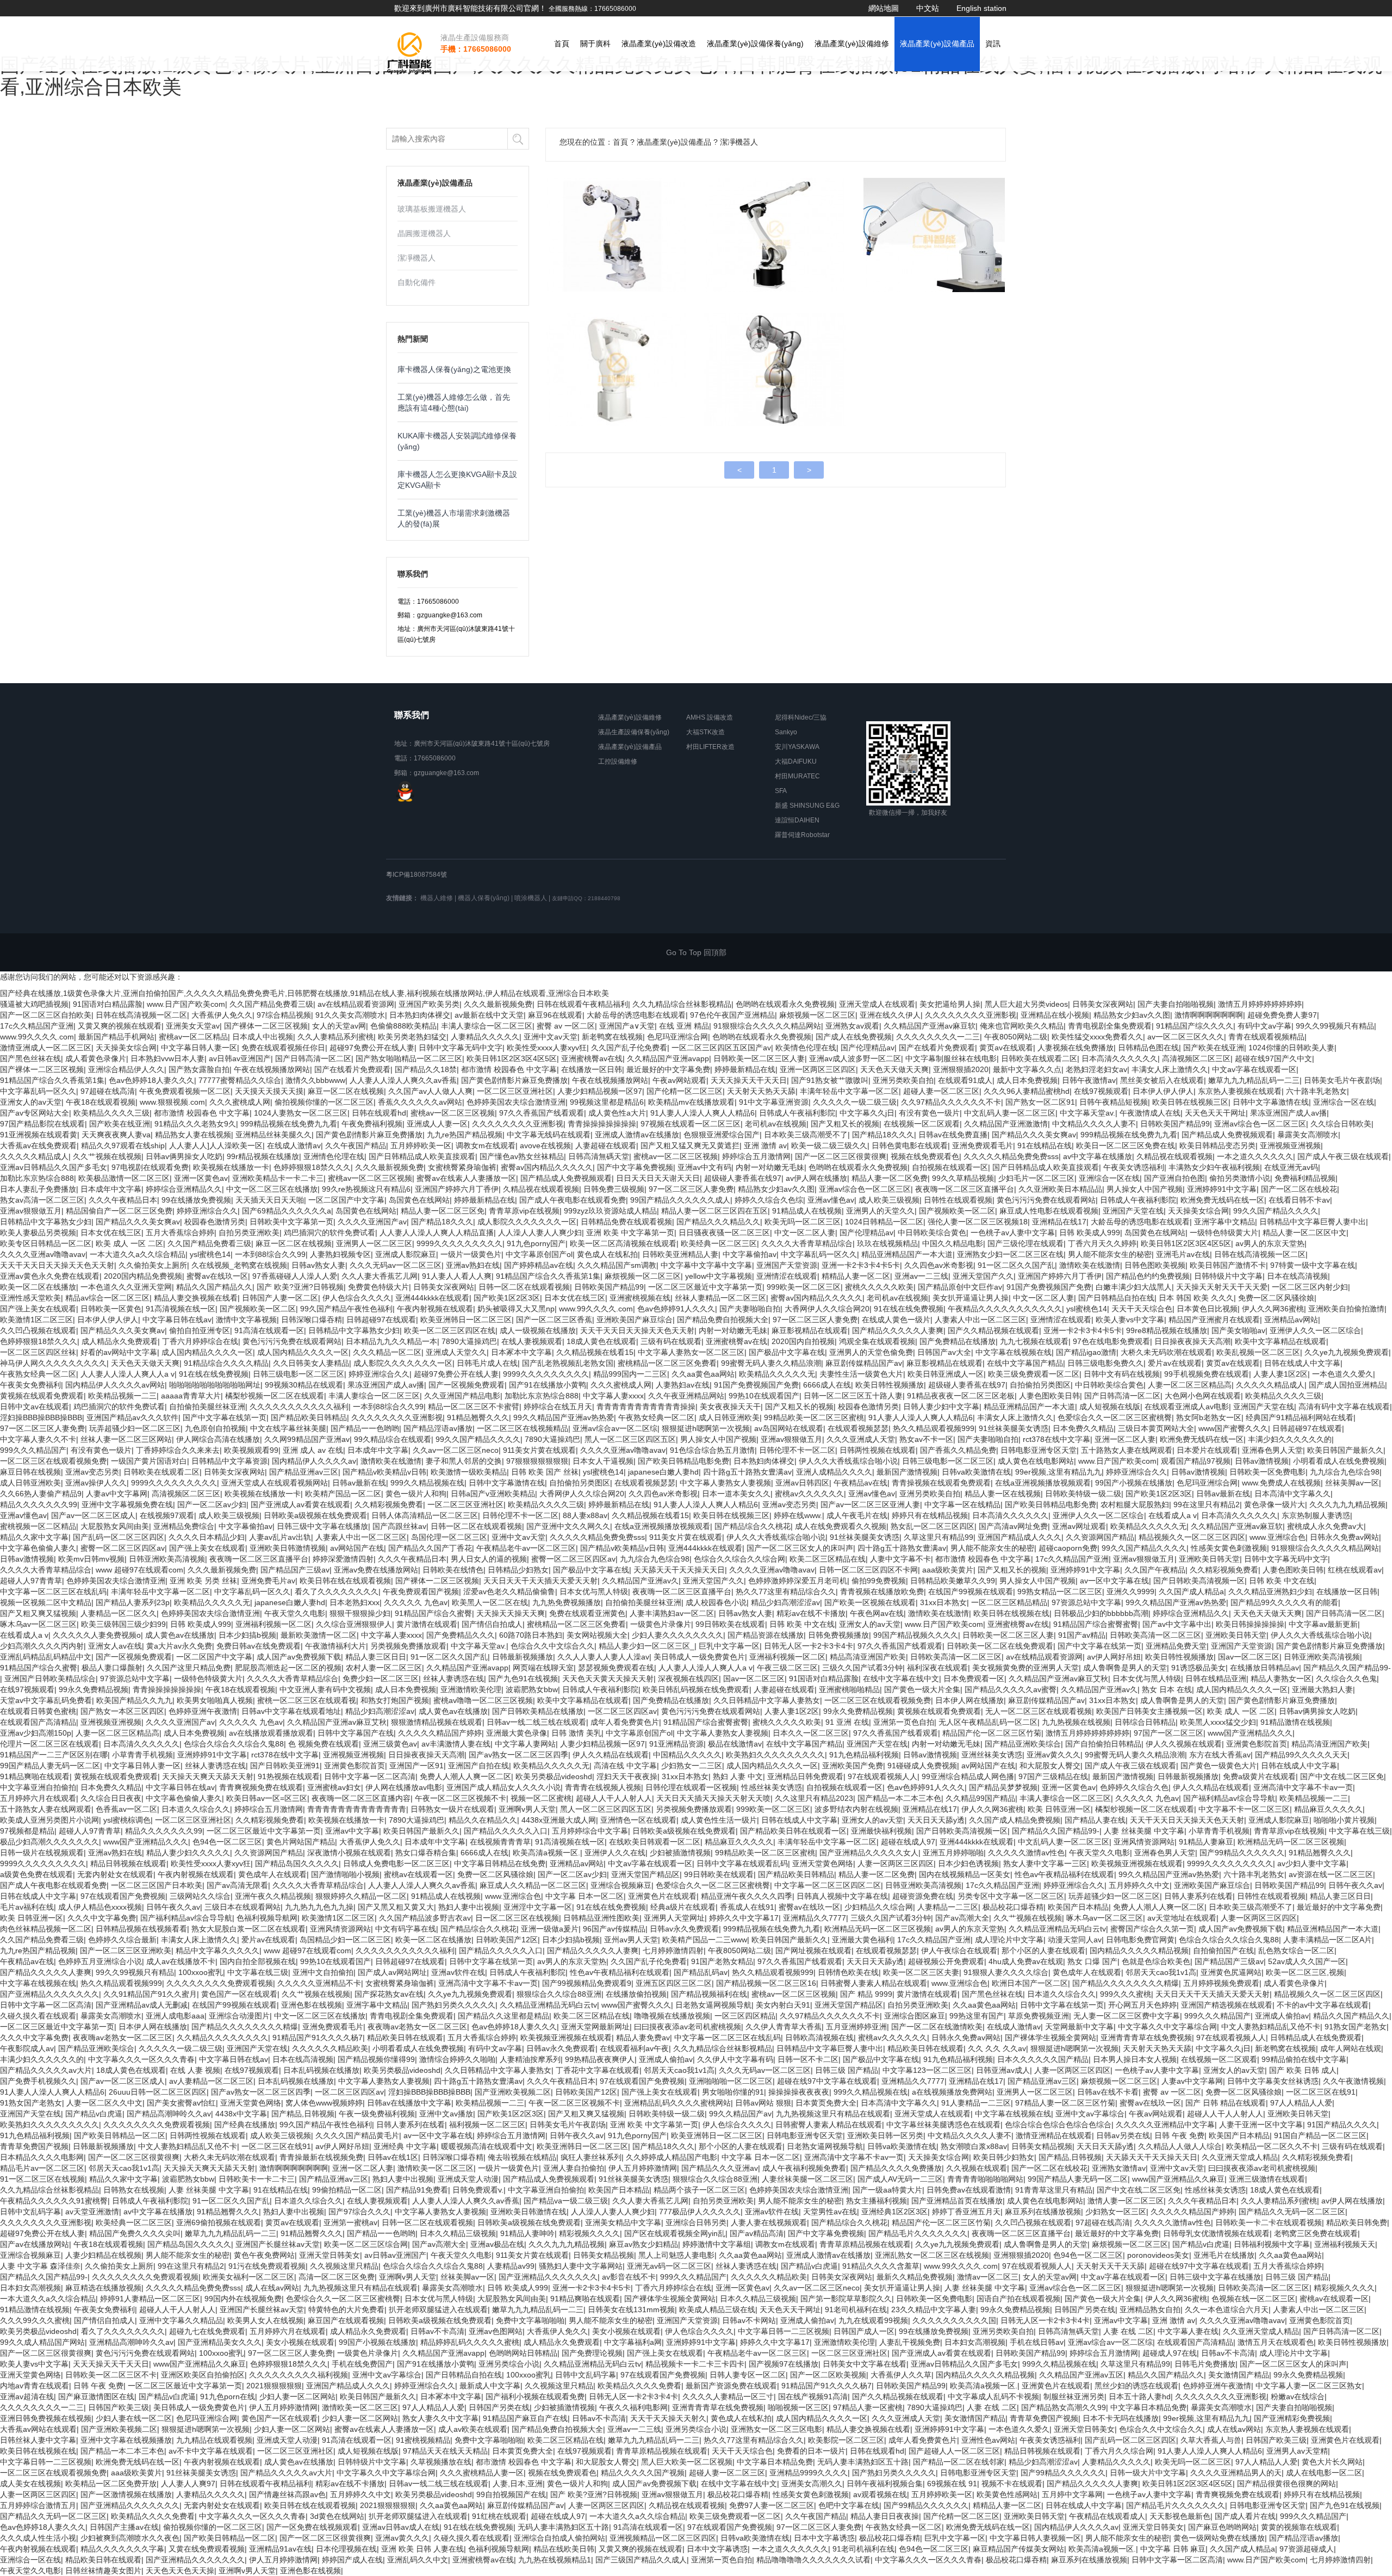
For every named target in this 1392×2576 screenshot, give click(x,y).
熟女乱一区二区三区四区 (933, 1526)
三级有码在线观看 (671, 1341)
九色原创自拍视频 (215, 1428)
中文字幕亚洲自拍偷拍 (38, 1787)
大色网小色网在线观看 (1203, 1396)
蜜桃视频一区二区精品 (38, 1526)
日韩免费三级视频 (614, 1189)
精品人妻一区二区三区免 (443, 1211)
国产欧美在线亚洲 (1214, 1048)
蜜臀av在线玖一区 (217, 1276)
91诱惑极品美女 (1198, 1668)
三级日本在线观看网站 (243, 1907)
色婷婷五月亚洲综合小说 (100, 1961)
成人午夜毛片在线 (857, 1515)
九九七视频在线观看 (1034, 1341)
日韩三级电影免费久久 (1105, 1363)
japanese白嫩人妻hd (663, 1472)
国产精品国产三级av (295, 1570)
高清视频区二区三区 (1196, 1058)
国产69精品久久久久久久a (287, 1211)
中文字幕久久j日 (867, 1113)
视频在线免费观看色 (925, 1156)
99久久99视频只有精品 (1335, 1026)
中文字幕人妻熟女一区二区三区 (691, 1352)
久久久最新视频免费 (498, 1004)
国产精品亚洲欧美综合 (1023, 1744)
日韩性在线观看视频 (958, 1200)
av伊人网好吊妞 (1114, 1657)
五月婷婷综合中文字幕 (590, 1831)
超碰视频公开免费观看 (946, 1961)
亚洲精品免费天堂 (1176, 1646)
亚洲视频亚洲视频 (1290, 1145)
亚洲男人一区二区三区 (374, 1243)
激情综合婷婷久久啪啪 (457, 2059)
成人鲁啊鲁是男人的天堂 (1125, 1668)
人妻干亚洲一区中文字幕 (1261, 2125)
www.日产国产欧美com (186, 1004)
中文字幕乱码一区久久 (38, 1091)
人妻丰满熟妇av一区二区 (672, 1613)
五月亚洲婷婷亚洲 (856, 2027)
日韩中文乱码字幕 (30, 2212)
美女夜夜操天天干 (730, 1407)
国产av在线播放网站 (35, 2244)
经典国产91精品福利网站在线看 (1300, 1417)
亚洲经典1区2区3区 (894, 2212)
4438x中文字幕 (241, 2114)
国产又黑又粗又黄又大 (396, 1907)
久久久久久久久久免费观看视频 (220, 1983)
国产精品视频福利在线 (709, 1994)
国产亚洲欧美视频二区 (513, 2092)
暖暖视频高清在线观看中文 (487, 2146)
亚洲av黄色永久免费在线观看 (50, 1276)
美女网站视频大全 (597, 1635)
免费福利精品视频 (1305, 1178)
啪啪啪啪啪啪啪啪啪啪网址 (215, 1385)
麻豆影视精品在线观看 (810, 1330)
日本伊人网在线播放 (970, 1700)
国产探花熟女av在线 (389, 1994)
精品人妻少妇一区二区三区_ (647, 1646)
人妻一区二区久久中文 (104, 2103)
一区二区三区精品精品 (1009, 1602)
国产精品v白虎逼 (94, 2114)
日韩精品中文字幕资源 (229, 1461)
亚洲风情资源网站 (1144, 1842)
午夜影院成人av (27, 2048)
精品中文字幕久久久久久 (217, 1950)
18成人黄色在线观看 (601, 1341)
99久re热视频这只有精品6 (366, 1189)
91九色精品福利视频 (864, 1755)
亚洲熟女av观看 (852, 1026)
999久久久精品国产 (33, 1450)
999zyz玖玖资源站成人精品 (610, 1211)
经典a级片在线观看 (683, 1907)
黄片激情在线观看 (427, 1624)
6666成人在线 (827, 1385)
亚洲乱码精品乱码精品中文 (46, 1657)
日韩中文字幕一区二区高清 (370, 1776)
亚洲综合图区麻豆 (915, 2016)
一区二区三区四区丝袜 (38, 1352)
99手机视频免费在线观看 (1207, 1374)
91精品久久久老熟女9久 (195, 1124)
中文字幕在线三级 (1359, 1831)
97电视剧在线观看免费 (150, 1167)
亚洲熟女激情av (1119, 2168)
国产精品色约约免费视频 (1148, 1276)
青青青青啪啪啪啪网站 (985, 2179)
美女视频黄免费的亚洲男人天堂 (1026, 1668)
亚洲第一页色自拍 (904, 1722)
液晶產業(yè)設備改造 (659, 44)
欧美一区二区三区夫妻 (921, 1972)
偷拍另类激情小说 (1240, 1178)
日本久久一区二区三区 (811, 1733)
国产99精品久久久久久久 (1242, 1853)
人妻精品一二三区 (948, 1907)
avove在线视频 (545, 1145)
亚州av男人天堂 (631, 1940)
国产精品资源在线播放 (766, 1635)
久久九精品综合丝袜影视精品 (682, 1004)
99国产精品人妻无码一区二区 (50, 1766)
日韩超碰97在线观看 (381, 1320)
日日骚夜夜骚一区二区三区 (724, 1233)
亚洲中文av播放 (446, 2114)
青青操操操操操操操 (602, 1124)
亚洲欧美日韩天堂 (1209, 1559)
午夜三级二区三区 (787, 1668)
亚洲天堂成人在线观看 (877, 1004)
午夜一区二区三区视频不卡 (461, 1798)
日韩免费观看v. (478, 2190)
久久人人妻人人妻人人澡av (603, 1657)
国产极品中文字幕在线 (787, 1352)
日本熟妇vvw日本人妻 (167, 1058)
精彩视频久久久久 (589, 2233)
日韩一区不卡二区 (808, 2059)
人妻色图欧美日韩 (1049, 1396)
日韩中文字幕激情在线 (1271, 1102)
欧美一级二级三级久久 (829, 1145)
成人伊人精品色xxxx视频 (100, 1907)
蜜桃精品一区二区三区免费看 (667, 1363)
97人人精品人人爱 (1301, 2103)
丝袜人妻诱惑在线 (453, 1679)
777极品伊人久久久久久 (700, 2212)
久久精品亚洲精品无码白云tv (1057, 1929)
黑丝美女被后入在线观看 (1162, 1080)
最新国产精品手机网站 (116, 1037)
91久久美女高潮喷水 (350, 1015)
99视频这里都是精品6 (607, 1102)
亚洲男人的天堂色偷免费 (871, 1352)
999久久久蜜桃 (1126, 1994)
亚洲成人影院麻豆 (406, 1254)
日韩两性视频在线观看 (878, 1450)
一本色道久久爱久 (1343, 1374)
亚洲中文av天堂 (551, 1037)
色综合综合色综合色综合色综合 (1058, 2125)
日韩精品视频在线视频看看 (141, 1929)
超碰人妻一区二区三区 (941, 1091)
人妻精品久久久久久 (485, 1037)
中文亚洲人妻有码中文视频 (325, 1689)
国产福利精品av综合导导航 (1229, 1798)
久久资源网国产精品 (1100, 1537)
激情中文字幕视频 (246, 1320)
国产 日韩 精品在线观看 (1226, 2103)
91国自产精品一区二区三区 (1320, 2135)
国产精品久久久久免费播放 (896, 2168)
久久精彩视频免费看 (389, 1504)
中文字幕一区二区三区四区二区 (828, 1885)
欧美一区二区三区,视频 (1305, 1972)
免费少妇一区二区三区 (381, 1679)
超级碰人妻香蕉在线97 (743, 1178)
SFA (781, 791)
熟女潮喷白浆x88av (974, 2146)
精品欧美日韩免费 (1357, 2222)
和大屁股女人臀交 (1050, 1766)
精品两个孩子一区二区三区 (699, 2190)
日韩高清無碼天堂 (599, 1156)
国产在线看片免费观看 (937, 1048)
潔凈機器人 (417, 258)
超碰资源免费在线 (923, 1896)
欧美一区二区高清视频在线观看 (623, 1243)
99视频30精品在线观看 (304, 1385)
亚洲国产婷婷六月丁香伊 (457, 1189)
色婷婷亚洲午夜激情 (203, 1711)
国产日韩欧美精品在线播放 (538, 1711)
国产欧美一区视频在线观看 (870, 1602)
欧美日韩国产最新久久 (1345, 1450)
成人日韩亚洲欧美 (729, 1417)
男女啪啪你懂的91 (733, 2092)
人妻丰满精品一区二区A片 (1328, 1940)
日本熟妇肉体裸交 (420, 1015)
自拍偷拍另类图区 (1040, 1385)
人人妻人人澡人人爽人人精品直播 (437, 1233)
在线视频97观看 (167, 1515)
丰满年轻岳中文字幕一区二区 (849, 1091)
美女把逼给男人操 (950, 1004)
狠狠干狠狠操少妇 (360, 1613)
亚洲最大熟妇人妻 (1322, 1689)
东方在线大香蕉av (1220, 1755)
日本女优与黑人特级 (594, 1592)
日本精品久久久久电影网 (42, 2157)
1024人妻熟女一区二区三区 (301, 1113)
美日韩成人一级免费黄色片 (699, 1657)
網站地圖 (884, 8)
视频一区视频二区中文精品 (46, 1602)
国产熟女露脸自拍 (199, 1069)
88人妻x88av (585, 1515)
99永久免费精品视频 (94, 1689)
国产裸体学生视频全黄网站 (1051, 2038)
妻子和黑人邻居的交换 (464, 1461)
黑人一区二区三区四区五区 (630, 1439)
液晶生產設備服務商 (475, 38)
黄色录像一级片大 (1275, 1504)
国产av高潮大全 (962, 1918)
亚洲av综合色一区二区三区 (1260, 1124)
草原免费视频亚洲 (1039, 2016)
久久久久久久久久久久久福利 (299, 1407)
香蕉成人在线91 (747, 1907)
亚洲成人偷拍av (1282, 2016)
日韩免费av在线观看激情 (969, 2190)
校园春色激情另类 (215, 1222)
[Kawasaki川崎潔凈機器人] (775, 370)
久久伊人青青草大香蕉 (784, 2027)
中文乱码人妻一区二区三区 (1010, 1113)
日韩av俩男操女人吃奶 (184, 1156)
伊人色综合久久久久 (357, 1298)
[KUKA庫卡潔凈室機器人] (775, 235)
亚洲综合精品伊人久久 (126, 1069)
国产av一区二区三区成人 (93, 1515)
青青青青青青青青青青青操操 (646, 1407)
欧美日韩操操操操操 (1250, 1624)
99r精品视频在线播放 (263, 1156)
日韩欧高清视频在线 (819, 2038)
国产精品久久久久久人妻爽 (898, 1330)
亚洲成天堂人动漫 (468, 2179)
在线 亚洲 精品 (684, 1026)
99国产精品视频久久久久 (916, 1635)
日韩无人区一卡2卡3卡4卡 (809, 1646)
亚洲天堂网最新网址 (595, 2027)
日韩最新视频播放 (523, 1657)
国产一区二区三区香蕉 (554, 1320)
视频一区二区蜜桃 (541, 1798)
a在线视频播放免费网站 (952, 2092)
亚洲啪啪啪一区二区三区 (731, 2081)
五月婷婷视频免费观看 (1221, 1983)
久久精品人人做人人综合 (1180, 2146)
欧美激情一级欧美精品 (469, 1472)
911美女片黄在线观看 (539, 1450)
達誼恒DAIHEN (797, 820)
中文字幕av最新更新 (1323, 1624)
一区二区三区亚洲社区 (515, 1091)
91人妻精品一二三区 (976, 2103)
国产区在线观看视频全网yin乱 (675, 2233)
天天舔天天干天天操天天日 (679, 1570)
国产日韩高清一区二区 (313, 1058)
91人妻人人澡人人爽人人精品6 (703, 1113)
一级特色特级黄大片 (1224, 1233)
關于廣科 (595, 44)
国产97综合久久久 (359, 2212)
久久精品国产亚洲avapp (668, 1058)
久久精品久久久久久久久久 (222, 2038)
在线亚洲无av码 (1291, 1167)
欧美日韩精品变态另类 (1217, 1145)
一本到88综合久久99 (270, 1254)
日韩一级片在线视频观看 (42, 1853)
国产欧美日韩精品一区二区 (120, 2135)
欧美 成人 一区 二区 (129, 1243)
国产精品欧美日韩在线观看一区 (793, 1831)
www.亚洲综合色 (1278, 1537)
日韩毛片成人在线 (487, 1363)
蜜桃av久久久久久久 (809, 1494)
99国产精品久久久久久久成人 (680, 1200)
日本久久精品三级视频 (458, 2233)
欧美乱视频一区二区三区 (1258, 1352)
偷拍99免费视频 (879, 1581)
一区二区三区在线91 (1321, 2092)
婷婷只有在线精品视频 (930, 1515)
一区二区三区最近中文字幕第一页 (705, 1287)
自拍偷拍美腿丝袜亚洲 (207, 1407)
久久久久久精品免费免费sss (1011, 1156)
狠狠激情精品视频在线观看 (437, 1722)
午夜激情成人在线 (1150, 1113)
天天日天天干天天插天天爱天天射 (540, 1581)
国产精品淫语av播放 (438, 1428)
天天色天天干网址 (1215, 1113)
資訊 (993, 44)
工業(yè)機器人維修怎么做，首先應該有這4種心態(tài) (454, 403)
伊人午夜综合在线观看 (959, 1950)
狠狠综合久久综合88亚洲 (559, 1994)
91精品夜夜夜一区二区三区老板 (961, 1396)
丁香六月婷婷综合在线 (200, 1341)
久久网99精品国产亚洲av (307, 1439)
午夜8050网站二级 (1016, 1037)
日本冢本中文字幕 (521, 1352)
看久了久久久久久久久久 (337, 1592)
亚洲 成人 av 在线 (313, 1450)
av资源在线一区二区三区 (1331, 1874)
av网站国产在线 (357, 1548)
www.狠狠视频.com (172, 1102)
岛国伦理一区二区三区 (449, 1537)
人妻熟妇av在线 (683, 1385)
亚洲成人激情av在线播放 (637, 1135)
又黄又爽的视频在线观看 (120, 1026)
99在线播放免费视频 (196, 1200)
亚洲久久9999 (1130, 1592)
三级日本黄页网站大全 (1156, 1428)
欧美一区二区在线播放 (38, 1287)
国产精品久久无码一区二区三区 (1292, 2212)
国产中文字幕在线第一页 (225, 1417)
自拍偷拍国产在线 (1223, 1950)
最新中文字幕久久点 (1027, 1069)
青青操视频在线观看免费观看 (941, 1483)
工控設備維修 (618, 761)
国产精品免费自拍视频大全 (723, 1320)
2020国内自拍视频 (803, 1341)
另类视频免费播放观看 (408, 1646)
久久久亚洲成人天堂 (861, 1439)
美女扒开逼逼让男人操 (971, 1298)
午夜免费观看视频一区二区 (185, 1091)
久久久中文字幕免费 (102, 1918)
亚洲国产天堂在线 (1133, 1211)
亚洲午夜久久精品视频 (273, 1896)
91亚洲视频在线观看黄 (39, 1135)
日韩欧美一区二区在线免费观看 (1000, 1646)
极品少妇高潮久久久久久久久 (49, 1842)
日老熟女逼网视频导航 (713, 2005)
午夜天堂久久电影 (295, 1613)
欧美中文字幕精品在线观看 (1281, 1341)
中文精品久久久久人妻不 (1094, 1124)
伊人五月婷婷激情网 (643, 2168)
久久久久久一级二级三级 (855, 1102)
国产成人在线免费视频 (854, 1037)
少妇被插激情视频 (680, 1853)
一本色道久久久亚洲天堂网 (126, 1287)
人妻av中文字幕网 (117, 1494)
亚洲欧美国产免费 (853, 1766)
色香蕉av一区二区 (126, 1809)
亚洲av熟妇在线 (473, 1265)
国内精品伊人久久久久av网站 (115, 1385)
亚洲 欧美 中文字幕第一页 (630, 1233)
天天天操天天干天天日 (749, 1080)
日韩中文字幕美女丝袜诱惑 (1273, 2081)
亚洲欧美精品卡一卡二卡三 (278, 1178)
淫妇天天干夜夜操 (627, 1776)
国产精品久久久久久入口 (506, 1831)
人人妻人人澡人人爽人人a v (128, 1374)
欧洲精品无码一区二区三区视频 (1291, 1842)
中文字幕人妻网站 (525, 1744)
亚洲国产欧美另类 (429, 1004)
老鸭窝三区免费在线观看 (1316, 2233)
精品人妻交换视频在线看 (196, 1298)
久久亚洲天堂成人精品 (1240, 2157)
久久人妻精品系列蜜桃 (335, 1037)
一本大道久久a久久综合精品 (138, 1254)
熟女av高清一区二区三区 (42, 1200)
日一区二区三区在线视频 (517, 1918)
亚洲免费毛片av (268, 1581)
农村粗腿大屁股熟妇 (1135, 1504)
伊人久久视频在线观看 (1184, 1744)
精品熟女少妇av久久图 (1132, 1015)
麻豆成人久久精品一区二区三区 (533, 1885)
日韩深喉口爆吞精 (312, 1320)
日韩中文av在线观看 (35, 1407)
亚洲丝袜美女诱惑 (992, 1755)
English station (981, 8)
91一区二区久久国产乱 (1016, 1265)
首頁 (562, 44)
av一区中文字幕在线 (1114, 1581)
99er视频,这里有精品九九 (1058, 1472)
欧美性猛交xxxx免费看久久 (1097, 1037)
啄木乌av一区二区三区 (38, 1624)
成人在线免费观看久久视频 (841, 1526)
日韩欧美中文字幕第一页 (291, 1222)
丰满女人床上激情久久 (1170, 1069)
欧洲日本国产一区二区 (1030, 1983)
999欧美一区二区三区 (804, 1287)
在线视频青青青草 (500, 1842)
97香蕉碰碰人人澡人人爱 (295, 1276)
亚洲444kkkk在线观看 (432, 1298)
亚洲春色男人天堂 (1272, 1450)
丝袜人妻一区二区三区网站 (126, 1439)
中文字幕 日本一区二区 (585, 1896)
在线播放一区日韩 (592, 1069)
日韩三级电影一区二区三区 (299, 1374)
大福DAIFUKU (796, 761)
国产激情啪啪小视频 (345, 1874)
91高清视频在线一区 (181, 1309)
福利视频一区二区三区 (487, 2125)
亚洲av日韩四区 (802, 1483)
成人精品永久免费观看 (120, 1341)
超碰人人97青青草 (31, 1581)
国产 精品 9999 (866, 1994)
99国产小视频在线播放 (1134, 1483)
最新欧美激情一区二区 (319, 1635)
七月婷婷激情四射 (673, 1950)
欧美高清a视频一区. (546, 1853)
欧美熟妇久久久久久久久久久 (775, 1755)
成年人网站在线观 (1351, 2048)
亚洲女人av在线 (115, 1646)
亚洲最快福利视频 (881, 1831)
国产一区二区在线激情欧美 (937, 2027)
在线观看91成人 (965, 1080)
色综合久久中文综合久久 (552, 1646)
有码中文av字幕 (1264, 1026)
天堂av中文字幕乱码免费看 (46, 1700)
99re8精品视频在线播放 (1167, 1330)
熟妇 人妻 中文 (738, 1776)
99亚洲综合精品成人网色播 (968, 1776)
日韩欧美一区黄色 (111, 1309)
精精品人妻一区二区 (856, 1276)
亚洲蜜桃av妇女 (334, 1787)
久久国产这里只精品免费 (189, 1668)
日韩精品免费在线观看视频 (626, 1222)
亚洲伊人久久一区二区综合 (1315, 1330)
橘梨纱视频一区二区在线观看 (275, 1396)
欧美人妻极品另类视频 (38, 1233)
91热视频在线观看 (289, 1776)
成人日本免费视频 (1027, 1080)
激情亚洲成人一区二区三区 (46, 1048)
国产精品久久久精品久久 (718, 1222)
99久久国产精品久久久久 (1276, 1211)
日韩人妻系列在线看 (1198, 1896)
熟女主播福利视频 (877, 2201)
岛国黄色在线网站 (419, 1200)
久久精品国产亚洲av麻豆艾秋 (1058, 1679)
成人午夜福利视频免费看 (804, 2168)
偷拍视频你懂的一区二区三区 (324, 1102)
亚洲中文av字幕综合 (1090, 2114)
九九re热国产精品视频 (465, 1135)
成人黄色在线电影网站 (1036, 1461)
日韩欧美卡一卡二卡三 (257, 2179)
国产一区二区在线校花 (1299, 1189)
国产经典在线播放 (245, 2125)
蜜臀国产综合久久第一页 (1152, 1929)
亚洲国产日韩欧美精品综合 (50, 1679)
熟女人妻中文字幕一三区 (1045, 1863)
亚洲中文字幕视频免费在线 (127, 1504)
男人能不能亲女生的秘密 (1110, 1254)
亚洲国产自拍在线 (478, 1766)
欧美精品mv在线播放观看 (691, 1102)
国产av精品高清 (757, 2233)
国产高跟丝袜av (399, 1526)
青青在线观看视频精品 (1266, 1037)
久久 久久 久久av (997, 2048)
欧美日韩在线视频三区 (1190, 1102)
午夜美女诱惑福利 (1134, 1167)
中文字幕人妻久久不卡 (38, 1439)
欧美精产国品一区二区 (343, 1494)
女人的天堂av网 (339, 1026)
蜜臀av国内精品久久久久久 (547, 1167)
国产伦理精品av (868, 1048)
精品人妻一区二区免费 (890, 1178)
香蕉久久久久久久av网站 (420, 1102)
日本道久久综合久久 (196, 1809)
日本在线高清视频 (1297, 1276)
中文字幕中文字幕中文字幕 (706, 1265)
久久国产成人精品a (1191, 1592)
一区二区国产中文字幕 (346, 1200)
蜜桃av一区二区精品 (193, 1037)
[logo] (409, 44)
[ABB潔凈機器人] (934, 235)
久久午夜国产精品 (356, 1145)
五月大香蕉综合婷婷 (180, 1233)
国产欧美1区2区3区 (507, 1298)
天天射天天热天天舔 (761, 1091)
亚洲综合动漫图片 (239, 2016)
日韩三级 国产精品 (847, 2070)
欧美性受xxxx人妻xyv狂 (547, 1048)
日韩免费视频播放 (838, 1635)
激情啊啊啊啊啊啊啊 (1209, 1015)
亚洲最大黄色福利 (862, 1940)
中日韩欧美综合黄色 (932, 1233)
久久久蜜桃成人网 (240, 1102)
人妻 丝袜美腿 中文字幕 (1144, 1831)
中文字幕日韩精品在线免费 (500, 1863)
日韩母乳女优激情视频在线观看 (1216, 2233)
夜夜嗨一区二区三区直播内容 (361, 1798)
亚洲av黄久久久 (1054, 1755)
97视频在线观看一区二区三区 (691, 1124)
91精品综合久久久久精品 (226, 1363)
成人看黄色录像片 (96, 1058)
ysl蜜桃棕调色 (127, 1820)
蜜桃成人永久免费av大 (1325, 1526)
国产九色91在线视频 (523, 1679)
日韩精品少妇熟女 (518, 1570)
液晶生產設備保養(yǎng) (634, 732)
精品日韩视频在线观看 (128, 1863)
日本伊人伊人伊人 (1163, 1091)
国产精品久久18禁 (426, 1069)
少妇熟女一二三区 (692, 1766)
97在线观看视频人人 (883, 1776)
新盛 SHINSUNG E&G (807, 806)
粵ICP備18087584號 (417, 875)
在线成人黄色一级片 (896, 1320)
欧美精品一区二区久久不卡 (1272, 2146)
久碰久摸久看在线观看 (38, 2016)
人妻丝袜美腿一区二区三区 (807, 2179)
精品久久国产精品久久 (214, 1287)
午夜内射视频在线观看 (435, 1309)
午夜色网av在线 (877, 1613)
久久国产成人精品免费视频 (1015, 1820)
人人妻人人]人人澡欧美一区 (216, 1145)
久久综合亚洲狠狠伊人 (354, 1624)
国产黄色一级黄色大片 (1219, 1766)
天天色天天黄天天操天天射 (608, 1679)
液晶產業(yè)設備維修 (852, 44)
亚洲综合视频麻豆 (621, 1885)
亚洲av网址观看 (1079, 1526)
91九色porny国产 (536, 1243)
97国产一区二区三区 (1169, 1733)
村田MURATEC (797, 776)
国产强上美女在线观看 (38, 1309)
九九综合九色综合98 (1345, 1472)
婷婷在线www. (798, 1515)
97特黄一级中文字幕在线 (1313, 1265)
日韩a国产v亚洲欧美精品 (493, 1494)
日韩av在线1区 (393, 2157)
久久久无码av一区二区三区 (396, 1265)
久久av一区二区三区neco (456, 1450)
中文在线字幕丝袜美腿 (288, 1428)
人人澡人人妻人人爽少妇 (540, 1233)
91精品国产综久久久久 (1195, 1026)
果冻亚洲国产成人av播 (1288, 1113)
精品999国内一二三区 (630, 1374)
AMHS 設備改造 (710, 717)
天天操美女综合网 (126, 1048)
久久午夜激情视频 (1353, 2081)
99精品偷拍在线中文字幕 (1304, 2059)
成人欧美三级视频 (889, 1200)
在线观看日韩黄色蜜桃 (38, 1711)
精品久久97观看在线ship (123, 1145)
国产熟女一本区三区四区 (122, 1711)
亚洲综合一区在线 (1344, 1102)
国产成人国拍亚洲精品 (1347, 1385)
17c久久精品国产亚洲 (37, 1026)
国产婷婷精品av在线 (539, 1265)
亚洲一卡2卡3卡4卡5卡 (861, 1265)
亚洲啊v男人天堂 (527, 1809)
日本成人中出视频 (263, 1037)
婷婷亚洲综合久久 (207, 1211)
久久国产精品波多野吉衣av (425, 1918)
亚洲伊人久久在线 (615, 1853)
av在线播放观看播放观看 (271, 1733)
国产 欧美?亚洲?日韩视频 (300, 1287)
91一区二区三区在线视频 (42, 2179)
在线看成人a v (1173, 1515)
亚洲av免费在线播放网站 (376, 1570)
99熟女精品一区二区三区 (1060, 1592)
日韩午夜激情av (1089, 1080)
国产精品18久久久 (883, 1135)
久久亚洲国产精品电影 (462, 1396)
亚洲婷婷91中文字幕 (1222, 1189)
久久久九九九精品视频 (1347, 1504)
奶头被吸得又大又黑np (516, 1309)
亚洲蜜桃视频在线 (640, 1298)
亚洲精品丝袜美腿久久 (274, 1135)
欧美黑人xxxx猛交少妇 (1218, 1722)
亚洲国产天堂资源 (787, 1265)
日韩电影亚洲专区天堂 (1039, 1450)
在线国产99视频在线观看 (971, 1592)
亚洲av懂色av (831, 1200)
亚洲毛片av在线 (1183, 1254)
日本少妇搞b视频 (247, 1635)
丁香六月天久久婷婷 (1102, 1243)
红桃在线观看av (1355, 1570)
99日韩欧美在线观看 (730, 1624)
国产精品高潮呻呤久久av (169, 2114)
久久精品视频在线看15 (595, 1352)
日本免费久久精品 (1083, 1428)
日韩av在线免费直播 (953, 1135)
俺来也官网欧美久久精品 (1022, 1026)
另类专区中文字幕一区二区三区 (1011, 1896)
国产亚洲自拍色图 (1174, 1178)
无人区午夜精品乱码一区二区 (988, 1722)
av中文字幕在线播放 (1098, 1156)
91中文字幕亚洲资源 (774, 1102)
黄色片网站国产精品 (301, 1842)
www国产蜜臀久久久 (1233, 1428)
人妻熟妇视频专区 (340, 1254)
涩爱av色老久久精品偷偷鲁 (509, 1592)
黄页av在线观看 (1006, 1048)
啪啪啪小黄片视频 (1344, 1820)
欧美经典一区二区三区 (719, 1243)
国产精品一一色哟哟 (365, 1428)
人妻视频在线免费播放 (1076, 1048)
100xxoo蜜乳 (201, 1972)
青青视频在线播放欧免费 (882, 1592)
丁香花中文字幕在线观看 (598, 2070)
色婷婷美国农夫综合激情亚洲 (516, 1102)
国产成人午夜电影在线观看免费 (573, 1200)
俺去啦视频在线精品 (522, 2157)
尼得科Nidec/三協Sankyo (801, 725)
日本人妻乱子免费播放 (38, 1189)
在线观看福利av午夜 (634, 2048)
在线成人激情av (294, 1145)
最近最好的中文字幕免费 (668, 1069)
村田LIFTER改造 (710, 747)
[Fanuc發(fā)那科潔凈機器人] (617, 370)
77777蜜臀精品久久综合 (240, 1080)
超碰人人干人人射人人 (614, 1798)
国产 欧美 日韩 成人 (1303, 2070)
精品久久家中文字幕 (34, 1537)
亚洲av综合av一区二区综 (615, 1428)
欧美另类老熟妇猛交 (412, 1037)
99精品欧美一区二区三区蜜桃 (814, 1417)
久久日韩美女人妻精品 (311, 1363)
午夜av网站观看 (679, 1080)
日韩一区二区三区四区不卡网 (868, 1570)
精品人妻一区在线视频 (1003, 1494)
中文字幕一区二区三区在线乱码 (53, 1592)
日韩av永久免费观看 (684, 1929)
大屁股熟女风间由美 (115, 1526)
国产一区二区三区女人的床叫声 (800, 1548)
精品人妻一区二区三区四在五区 (714, 1211)
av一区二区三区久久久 (1186, 1037)
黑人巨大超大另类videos (1026, 1004)
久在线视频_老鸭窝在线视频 (239, 1265)
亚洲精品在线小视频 (1055, 1015)
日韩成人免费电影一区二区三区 (396, 1863)
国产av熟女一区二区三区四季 (518, 1755)
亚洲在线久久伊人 (890, 1015)
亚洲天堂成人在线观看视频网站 (275, 1483)
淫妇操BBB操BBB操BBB (41, 1417)
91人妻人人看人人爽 (457, 1276)
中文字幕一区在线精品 (962, 1504)
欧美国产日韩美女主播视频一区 (1149, 1711)
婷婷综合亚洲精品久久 (184, 1189)
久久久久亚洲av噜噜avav (43, 1254)
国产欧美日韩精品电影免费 (683, 1461)
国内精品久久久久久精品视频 (1139, 1950)
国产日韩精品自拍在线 (1116, 1298)
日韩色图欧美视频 (1155, 1265)
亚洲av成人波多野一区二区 (855, 1058)
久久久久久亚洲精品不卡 (319, 1983)
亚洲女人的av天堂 (31, 1102)
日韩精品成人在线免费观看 (1316, 2038)
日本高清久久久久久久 (1120, 1058)
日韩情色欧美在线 (848, 1972)
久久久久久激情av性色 (1026, 1853)
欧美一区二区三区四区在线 (450, 1330)
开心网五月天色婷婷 (1142, 2005)
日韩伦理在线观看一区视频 (691, 1787)
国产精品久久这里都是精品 (504, 2016)
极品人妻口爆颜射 (112, 1668)
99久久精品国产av (740, 2114)
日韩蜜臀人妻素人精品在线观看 (874, 1983)
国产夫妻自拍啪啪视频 (1176, 1004)
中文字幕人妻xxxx (613, 1396)
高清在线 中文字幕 (625, 1766)
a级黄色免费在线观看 (36, 1874)
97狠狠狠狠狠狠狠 (537, 1461)
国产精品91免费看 (417, 2190)
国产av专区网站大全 (35, 1113)
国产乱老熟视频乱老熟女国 (568, 1363)
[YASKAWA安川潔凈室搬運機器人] (617, 235)
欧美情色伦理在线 (806, 1048)
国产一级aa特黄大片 (887, 2190)
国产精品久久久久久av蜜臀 (1011, 1689)
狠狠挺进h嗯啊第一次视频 (706, 1428)
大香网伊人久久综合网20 (827, 1309)
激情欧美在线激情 (1090, 1265)
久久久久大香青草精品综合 (807, 1243)
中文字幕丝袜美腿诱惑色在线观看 (943, 2125)
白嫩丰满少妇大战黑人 (1134, 1287)
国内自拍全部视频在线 (258, 1961)
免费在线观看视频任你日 (283, 1048)
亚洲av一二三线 (921, 1276)
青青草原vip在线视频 (524, 1211)
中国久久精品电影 (953, 1243)
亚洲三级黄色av (390, 1744)
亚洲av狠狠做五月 (31, 1211)
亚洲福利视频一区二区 (274, 1624)
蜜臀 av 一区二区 (566, 1026)
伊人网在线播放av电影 (404, 1787)
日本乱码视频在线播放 (321, 2070)
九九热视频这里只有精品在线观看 (833, 2114)
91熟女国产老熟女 (1356, 2027)
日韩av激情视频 (1262, 1461)
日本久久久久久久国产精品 (1043, 2059)
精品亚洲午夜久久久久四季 (747, 1896)
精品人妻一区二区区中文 (1304, 1233)
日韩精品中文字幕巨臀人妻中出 (1313, 1222)
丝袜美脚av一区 (1352, 1483)
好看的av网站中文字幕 (119, 1352)
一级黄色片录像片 (661, 1624)
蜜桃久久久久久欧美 (879, 1287)
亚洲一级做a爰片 (550, 1929)
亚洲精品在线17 (1059, 1222)
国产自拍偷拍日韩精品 (1103, 1744)
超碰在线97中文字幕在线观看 (827, 2081)
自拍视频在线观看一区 (950, 1167)
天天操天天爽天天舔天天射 (208, 1776)
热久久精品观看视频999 (934, 1428)
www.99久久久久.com (37, 1037)
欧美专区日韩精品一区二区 (46, 1243)
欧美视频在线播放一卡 (231, 1167)
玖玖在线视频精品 (887, 1243)
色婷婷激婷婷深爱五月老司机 (798, 1581)
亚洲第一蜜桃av (350, 2222)
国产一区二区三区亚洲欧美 (126, 1950)
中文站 (928, 8)
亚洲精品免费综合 (184, 1526)
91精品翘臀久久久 (478, 1417)
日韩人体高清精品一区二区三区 (425, 1515)
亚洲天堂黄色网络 (823, 1863)
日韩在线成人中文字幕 (1302, 1363)
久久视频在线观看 (977, 2168)
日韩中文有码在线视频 (1122, 1374)
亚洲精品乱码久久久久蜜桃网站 (678, 2103)
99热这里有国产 (977, 2016)
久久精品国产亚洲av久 (640, 1581)
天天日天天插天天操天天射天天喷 (713, 1798)
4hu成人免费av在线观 (1026, 1961)
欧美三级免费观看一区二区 (1034, 1374)
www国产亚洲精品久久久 (1250, 1733)
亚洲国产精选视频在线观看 (1227, 2005)
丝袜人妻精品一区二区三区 (720, 1298)
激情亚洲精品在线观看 (1054, 2135)
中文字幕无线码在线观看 (549, 1135)
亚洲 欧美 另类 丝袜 (203, 1581)
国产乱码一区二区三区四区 (119, 1537)
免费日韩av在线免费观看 (259, 1646)
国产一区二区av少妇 (212, 1504)
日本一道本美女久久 (736, 1494)
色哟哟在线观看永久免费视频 (785, 1004)
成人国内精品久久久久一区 (207, 1352)
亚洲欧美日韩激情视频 (288, 1548)
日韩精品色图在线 (1148, 1048)
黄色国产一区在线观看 (239, 1994)
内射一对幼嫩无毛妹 (770, 1167)
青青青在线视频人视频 (603, 1787)
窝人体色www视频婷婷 (324, 2103)
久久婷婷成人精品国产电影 (672, 2157)
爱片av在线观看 (1175, 1363)
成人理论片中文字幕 (1009, 1940)
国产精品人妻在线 (1095, 1820)
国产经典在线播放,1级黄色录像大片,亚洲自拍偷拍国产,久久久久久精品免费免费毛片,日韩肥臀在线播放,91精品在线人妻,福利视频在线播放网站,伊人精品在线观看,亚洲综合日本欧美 (691, 76)
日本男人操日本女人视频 (1135, 2059)
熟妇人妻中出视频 (469, 1907)
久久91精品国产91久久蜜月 (150, 1994)
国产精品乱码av (701, 1972)
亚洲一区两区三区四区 (818, 1069)
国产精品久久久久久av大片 (46, 2070)
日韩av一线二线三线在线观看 (536, 1722)
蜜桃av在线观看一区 (418, 1874)
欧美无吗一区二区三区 (803, 1222)
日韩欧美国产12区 (507, 1940)
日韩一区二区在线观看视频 (524, 1287)
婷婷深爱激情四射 (343, 1559)
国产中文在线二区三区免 (1342, 1776)
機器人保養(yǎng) (484, 898)
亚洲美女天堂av (193, 1026)
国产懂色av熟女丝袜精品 (522, 1156)
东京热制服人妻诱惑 (1316, 1515)
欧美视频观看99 (251, 1450)
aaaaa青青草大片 (191, 1396)
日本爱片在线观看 (1207, 1450)
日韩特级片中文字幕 (1228, 1276)
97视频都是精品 (27, 1831)
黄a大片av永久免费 (179, 1646)
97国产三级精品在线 (1053, 1776)
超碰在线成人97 (908, 1842)
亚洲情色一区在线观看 (638, 1820)
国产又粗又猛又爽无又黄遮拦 (690, 1145)
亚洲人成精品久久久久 (834, 1472)
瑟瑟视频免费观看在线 (616, 1668)
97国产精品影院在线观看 (42, 1124)
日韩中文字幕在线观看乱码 (742, 1863)
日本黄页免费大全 (826, 2103)
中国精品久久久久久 (687, 1755)
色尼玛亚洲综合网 (678, 1037)
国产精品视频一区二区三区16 (766, 1983)
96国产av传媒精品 (614, 1929)
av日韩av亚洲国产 (240, 1058)
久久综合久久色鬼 (1346, 1679)
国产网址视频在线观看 (813, 1950)
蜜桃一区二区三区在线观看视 (307, 1700)
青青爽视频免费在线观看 (261, 1787)
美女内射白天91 (783, 2005)
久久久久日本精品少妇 (207, 1537)
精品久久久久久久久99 (39, 1504)
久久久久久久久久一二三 (938, 1037)
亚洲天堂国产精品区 (645, 1874)
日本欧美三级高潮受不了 (806, 1135)
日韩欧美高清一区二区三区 (1155, 1635)
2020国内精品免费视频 (143, 1276)
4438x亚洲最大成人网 (559, 1820)
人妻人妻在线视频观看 (769, 2222)
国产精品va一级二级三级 (566, 2201)
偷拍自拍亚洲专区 (200, 1330)
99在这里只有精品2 (1207, 1504)
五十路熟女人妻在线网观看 (1127, 1450)
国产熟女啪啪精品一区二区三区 (409, 1058)
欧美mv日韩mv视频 (91, 1559)
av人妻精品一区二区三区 (211, 2081)
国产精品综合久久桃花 (753, 1526)
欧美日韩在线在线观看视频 (345, 1581)
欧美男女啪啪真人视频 (215, 1700)
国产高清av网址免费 (1013, 1526)
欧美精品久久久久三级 (111, 1113)
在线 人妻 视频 (195, 2070)
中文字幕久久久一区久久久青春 (141, 2059)
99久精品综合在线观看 (393, 1439)
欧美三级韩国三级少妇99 (123, 1624)
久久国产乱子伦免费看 (629, 1048)
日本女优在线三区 (111, 1233)
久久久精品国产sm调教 (617, 1265)
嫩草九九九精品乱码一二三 (1254, 1080)
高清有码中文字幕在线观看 (1344, 1407)
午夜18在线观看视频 (101, 1102)
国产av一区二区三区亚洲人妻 (870, 1504)
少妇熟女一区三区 (1116, 2212)
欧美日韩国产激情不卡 (1228, 1265)
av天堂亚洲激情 (92, 2212)
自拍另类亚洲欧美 (249, 1233)
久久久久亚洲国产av (372, 1222)
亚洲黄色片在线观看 (662, 1896)
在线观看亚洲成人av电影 (1187, 1407)
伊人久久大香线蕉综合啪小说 (848, 1461)
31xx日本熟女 (943, 1602)
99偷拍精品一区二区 (347, 2190)
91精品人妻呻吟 (527, 2233)
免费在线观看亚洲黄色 (587, 1613)
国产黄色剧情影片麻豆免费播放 (514, 1080)
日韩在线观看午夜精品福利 (582, 1004)
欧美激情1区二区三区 (36, 1320)
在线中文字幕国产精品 (1025, 1363)
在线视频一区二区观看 (922, 1124)
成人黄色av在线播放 (180, 1635)
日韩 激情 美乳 (576, 1733)
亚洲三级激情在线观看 (1267, 2179)
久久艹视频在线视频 (107, 1156)
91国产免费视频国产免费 (1049, 1287)
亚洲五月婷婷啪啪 (953, 1853)
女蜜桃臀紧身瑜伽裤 (462, 1167)
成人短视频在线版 (1110, 1407)
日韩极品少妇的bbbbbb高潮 (1101, 1613)
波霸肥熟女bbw (532, 1689)
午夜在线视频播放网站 (272, 1069)
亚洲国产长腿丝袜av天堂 (278, 2244)
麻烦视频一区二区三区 (817, 1015)
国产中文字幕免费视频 (635, 1167)
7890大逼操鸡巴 (469, 1341)
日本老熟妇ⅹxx (355, 1602)
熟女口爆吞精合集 (426, 1853)
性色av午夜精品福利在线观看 (1064, 1874)
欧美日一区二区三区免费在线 (1126, 1145)
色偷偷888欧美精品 (403, 1026)
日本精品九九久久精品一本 (391, 1341)
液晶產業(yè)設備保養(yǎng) (755, 44)
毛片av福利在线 (27, 1907)
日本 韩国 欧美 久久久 (1196, 1298)
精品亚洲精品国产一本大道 (907, 1254)
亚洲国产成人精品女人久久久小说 (504, 1787)
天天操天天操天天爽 (511, 1613)
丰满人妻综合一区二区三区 (487, 1026)
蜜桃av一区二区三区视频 (453, 1113)
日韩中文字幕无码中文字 (461, 1048)
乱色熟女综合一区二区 (1296, 1950)
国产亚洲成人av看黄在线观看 (300, 1504)
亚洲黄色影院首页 (1257, 1744)
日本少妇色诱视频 (968, 1863)
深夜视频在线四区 (688, 1679)
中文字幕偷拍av (750, 1254)
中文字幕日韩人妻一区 (199, 1048)
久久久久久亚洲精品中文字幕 (1165, 2125)
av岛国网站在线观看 (789, 1428)
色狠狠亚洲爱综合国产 (722, 1135)
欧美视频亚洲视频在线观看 (1137, 1863)
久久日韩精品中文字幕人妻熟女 (767, 1700)
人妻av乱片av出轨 (280, 1537)
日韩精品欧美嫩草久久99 (953, 1581)
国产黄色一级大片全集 (922, 1689)
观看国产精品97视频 (1196, 1461)
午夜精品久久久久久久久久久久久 (1005, 1309)
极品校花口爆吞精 (1013, 1907)
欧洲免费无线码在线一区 (1222, 1200)
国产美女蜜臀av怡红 (181, 2103)
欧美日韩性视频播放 (890, 1385)
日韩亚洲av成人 (1003, 2070)
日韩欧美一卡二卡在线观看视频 (1269, 2222)
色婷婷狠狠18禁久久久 (312, 1167)
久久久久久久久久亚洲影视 (971, 1015)
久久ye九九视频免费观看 (1347, 1352)
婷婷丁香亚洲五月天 (966, 2212)
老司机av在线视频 (776, 1124)
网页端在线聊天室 (543, 1668)
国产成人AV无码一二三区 (900, 2179)
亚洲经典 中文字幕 (405, 2146)
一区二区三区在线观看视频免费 (53, 1461)
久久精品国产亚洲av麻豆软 (930, 1026)
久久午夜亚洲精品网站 (686, 1396)
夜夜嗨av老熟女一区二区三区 (417, 2027)
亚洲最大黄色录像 (517, 1733)
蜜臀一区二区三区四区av (123, 1548)
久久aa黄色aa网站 (703, 1374)
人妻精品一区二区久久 (119, 1613)
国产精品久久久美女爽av (1034, 1135)
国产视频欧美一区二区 (957, 1211)
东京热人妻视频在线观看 (1240, 1091)
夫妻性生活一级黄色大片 (861, 1374)
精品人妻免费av (643, 2038)
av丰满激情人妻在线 (456, 1744)
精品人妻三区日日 (376, 1657)
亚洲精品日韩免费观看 (805, 1776)
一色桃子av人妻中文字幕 (1013, 1233)
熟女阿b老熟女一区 (1209, 1417)
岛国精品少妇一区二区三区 (345, 1940)
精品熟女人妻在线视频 (193, 1135)
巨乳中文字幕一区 (729, 1646)
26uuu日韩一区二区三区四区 (158, 2092)
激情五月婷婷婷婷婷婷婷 (1260, 1004)
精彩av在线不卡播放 (811, 1613)
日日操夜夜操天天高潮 (1192, 1341)
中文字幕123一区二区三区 (927, 2070)
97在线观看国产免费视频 (123, 1896)
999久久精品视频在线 (427, 1483)
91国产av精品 (1082, 1635)
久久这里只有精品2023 (814, 1798)
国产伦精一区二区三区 (685, 1091)
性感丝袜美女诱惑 (772, 1787)
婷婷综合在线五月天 (558, 1407)
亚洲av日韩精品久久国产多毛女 (54, 1167)
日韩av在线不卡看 (1108, 2092)
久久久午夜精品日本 (123, 1200)
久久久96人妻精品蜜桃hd (1027, 1091)
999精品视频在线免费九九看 (289, 1124)
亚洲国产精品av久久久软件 (132, 1417)
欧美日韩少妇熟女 (1004, 2157)
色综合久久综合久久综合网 (739, 1559)
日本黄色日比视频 (1207, 1309)
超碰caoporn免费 (1068, 1548)
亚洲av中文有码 (704, 1167)
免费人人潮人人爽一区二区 (465, 1776)
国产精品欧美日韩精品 (309, 1417)
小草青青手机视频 (142, 1755)
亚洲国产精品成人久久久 (1020, 1537)
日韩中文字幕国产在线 (356, 1733)
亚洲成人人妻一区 (437, 1124)
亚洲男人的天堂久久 (880, 1211)
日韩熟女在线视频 (134, 2190)
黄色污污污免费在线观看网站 (1046, 1200)
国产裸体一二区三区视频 (266, 1026)
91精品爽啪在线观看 (35, 1776)
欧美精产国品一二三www (705, 1940)
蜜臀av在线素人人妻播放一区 (466, 1178)
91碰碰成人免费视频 (922, 1766)
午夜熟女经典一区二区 (38, 1374)
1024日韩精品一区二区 (884, 1222)
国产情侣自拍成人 (492, 1624)
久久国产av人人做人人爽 (430, 1091)
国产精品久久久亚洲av (720, 2168)
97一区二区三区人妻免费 (691, 1189)
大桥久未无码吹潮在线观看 (1166, 1352)
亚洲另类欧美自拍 (903, 1080)
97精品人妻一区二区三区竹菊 (1065, 2103)
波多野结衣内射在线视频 (856, 1809)
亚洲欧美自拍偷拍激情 (1346, 1309)
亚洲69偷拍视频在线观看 (219, 2222)
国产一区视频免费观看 (467, 1385)
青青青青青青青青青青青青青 (357, 1809)
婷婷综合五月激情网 (756, 1156)
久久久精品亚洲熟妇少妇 (1270, 1592)
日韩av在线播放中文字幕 (409, 2103)
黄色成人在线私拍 (607, 1254)
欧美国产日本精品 (1078, 1907)
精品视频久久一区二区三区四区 (1192, 1537)
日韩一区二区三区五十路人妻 (853, 1396)
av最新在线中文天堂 (489, 1015)
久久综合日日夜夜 (111, 1798)
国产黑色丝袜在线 (30, 1058)
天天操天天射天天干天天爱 (1222, 1287)
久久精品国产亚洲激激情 (1006, 1124)
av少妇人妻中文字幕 (1312, 1863)
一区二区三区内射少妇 (1310, 1287)
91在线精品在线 (1045, 1145)
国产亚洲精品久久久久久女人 (869, 1853)
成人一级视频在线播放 (538, 1330)
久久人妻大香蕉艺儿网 (380, 1276)
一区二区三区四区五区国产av (721, 1048)
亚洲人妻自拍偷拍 (574, 2168)
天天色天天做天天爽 (894, 1069)
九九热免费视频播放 (567, 1602)
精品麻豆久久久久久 (1328, 1809)
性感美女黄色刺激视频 (1229, 1548)
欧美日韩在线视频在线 (1011, 1613)
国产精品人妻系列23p (133, 1602)
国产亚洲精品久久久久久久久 (49, 1994)
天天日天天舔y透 (936, 1820)
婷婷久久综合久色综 (769, 1200)
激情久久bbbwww (315, 1080)
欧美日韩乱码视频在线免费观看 (696, 1689)
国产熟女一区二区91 (1040, 1102)
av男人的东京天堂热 (1270, 1243)
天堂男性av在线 (830, 2212)
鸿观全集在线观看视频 (877, 1341)
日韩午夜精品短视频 (1114, 1102)
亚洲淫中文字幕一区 (538, 1907)
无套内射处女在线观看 (115, 1874)
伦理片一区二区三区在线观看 (49, 1744)
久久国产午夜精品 (1155, 1570)
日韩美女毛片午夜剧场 (1342, 1080)
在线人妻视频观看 (532, 1341)
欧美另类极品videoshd (554, 1776)
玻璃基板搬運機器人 (432, 209)
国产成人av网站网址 (392, 1972)
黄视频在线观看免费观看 (42, 1396)
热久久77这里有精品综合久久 (786, 1592)
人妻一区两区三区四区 (896, 1863)
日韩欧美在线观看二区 (1039, 1058)
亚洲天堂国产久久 (983, 1276)
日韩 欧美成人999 (1090, 1233)
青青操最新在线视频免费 (321, 2157)
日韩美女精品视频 (1042, 2146)
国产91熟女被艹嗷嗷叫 (830, 1080)
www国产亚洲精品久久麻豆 (1178, 2179)
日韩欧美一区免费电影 (1267, 1472)
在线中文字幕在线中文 (901, 1679)
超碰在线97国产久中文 (1273, 1058)
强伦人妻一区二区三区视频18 (978, 1222)
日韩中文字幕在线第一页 (491, 1961)
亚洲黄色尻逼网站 (1231, 1972)
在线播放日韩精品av (1264, 1668)
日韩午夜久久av (1355, 1885)
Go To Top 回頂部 (696, 952)
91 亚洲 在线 (847, 1722)
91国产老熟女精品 (722, 1961)
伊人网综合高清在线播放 (218, 1439)
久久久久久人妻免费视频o (97, 1635)
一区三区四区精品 (745, 2016)
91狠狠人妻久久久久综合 (1006, 1972)
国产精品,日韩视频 (303, 2114)
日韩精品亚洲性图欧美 (601, 1918)
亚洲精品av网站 (1291, 1320)
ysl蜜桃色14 (210, 1254)
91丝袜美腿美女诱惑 (1014, 1428)
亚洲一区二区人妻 (1125, 1439)
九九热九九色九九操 (319, 1907)
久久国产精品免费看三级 (271, 1004)
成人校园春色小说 (716, 1602)
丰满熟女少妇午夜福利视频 (1214, 1167)
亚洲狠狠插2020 (961, 1069)
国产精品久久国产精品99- (1347, 1668)
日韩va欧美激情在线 (976, 1472)
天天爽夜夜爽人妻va (116, 1135)
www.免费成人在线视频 (1281, 1483)
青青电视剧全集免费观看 (1110, 1026)
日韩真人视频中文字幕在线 (842, 1896)
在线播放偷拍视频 (636, 1994)
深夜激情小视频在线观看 (349, 1853)
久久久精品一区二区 (387, 1352)
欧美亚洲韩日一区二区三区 (466, 1320)
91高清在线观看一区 (269, 1330)
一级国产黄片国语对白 (149, 1461)
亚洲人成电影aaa (175, 2016)
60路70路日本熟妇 (531, 1635)
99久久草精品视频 (963, 1178)
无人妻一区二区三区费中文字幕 (1127, 2016)
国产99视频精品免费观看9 (587, 1983)
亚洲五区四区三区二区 (674, 1983)
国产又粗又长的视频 (845, 1124)
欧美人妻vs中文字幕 (1130, 1320)
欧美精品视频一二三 (122, 1396)
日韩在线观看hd (379, 1113)
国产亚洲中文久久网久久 (568, 1526)
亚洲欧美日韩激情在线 (529, 2212)
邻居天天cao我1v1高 (1161, 1972)
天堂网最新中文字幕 (1079, 2027)
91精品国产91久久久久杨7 (318, 2038)
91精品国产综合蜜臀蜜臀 (1096, 1624)
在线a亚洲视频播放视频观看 (1043, 1483)
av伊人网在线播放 (816, 1178)
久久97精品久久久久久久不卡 (951, 1102)
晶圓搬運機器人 (424, 233)
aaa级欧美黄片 (948, 1570)
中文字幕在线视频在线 (1014, 1352)
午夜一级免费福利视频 (377, 2114)
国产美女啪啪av (1238, 1330)
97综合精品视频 (284, 1015)
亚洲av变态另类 (92, 1472)
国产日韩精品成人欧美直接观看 (422, 1156)
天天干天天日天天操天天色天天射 (57, 1265)
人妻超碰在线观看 (606, 1145)
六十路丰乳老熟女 (1316, 1091)
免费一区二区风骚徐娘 (1276, 1298)
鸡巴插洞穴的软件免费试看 (330, 1233)
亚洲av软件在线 (458, 1972)
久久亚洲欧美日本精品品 (1060, 1189)
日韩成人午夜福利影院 (797, 1113)
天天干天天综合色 (1142, 1309)
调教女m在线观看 (486, 1145)
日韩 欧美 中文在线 (1282, 1581)
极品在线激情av (735, 1744)
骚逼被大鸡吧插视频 (34, 1004)
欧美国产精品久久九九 (134, 1700)
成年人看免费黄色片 (625, 1722)
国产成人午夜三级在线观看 (1343, 1156)
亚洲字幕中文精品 (1225, 1222)
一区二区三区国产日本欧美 (157, 1885)
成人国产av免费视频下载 (299, 1657)
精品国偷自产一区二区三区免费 (119, 1211)
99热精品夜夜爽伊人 (600, 2059)
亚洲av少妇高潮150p (36, 1733)
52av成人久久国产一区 (1307, 1961)
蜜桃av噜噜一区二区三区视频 (483, 1700)
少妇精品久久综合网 (879, 1907)
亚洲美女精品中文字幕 (623, 2222)
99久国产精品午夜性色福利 (346, 1309)
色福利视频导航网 (267, 1918)
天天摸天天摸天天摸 (269, 1091)
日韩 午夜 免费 (1179, 2135)
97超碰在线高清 (108, 1091)
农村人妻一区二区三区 (384, 1668)
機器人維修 (437, 898)
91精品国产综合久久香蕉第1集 (52, 1080)
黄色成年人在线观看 (272, 1874)
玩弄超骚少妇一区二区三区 (135, 1428)
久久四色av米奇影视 (939, 1265)
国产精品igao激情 (1086, 1352)
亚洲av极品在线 (497, 2244)
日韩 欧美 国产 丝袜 (545, 1472)
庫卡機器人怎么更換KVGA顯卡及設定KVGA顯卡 (457, 480)
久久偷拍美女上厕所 (153, 1265)
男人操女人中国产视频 (1145, 1189)
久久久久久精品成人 (34, 1156)
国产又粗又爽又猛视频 (38, 1613)
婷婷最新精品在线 (745, 1069)
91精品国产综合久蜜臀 (433, 1613)
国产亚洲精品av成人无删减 (142, 2005)
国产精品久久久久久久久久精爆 (1126, 1983)
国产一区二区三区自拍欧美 (46, 1015)
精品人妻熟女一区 (1281, 1679)
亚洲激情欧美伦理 (471, 1689)
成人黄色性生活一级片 (719, 1820)
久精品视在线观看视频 (1174, 1156)
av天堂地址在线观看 (1182, 1918)
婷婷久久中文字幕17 (744, 1918)
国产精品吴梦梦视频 (1003, 1787)
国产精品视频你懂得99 (376, 2059)
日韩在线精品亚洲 (1216, 1679)
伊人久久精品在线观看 (611, 1755)
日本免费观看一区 (974, 1679)
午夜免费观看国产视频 (421, 1592)
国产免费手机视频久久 (38, 2081)
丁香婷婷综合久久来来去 (178, 1450)
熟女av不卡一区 (926, 1439)
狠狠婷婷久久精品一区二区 (361, 1896)
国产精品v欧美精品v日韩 (384, 1472)
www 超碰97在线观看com (139, 1570)
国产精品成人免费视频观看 (1227, 1135)
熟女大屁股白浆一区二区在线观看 (248, 1929)
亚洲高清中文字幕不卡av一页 (1303, 1787)
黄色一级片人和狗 (416, 1494)
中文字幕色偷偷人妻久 (38, 1548)
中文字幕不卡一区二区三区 (1244, 1809)
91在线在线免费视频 (909, 1309)
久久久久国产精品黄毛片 (357, 2135)
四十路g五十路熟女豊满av (747, 1472)
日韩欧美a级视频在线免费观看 (315, 1515)
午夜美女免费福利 (30, 1385)
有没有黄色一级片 (929, 1113)
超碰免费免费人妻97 (1282, 1015)
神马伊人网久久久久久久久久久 (53, 1363)
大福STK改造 (706, 732)
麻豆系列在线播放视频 (1043, 2212)
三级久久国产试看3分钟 (862, 1668)
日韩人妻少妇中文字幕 (941, 1407)
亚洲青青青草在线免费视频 (1146, 2038)
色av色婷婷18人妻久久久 (151, 1080)
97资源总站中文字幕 (1086, 1602)
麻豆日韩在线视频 (30, 1472)
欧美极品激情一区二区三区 (124, 1178)
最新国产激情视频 (907, 1472)
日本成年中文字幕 (111, 1189)
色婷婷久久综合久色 (1134, 1787)
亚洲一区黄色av (201, 1178)
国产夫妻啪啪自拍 (750, 1309)
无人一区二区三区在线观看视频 (1039, 1711)
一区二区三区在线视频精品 (523, 1428)
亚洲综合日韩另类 (696, 2222)
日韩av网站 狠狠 (763, 2103)
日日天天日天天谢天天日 (658, 1178)
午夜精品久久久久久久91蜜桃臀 (54, 2201)
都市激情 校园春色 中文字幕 (509, 1069)
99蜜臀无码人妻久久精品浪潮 (771, 1363)
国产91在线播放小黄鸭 (548, 1385)
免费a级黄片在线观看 (1259, 1776)
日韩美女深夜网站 (1103, 1004)
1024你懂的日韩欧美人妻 (1291, 1048)
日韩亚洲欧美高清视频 (167, 1559)
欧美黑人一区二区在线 (490, 1602)
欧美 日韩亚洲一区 (1059, 1809)
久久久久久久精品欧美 (330, 2048)
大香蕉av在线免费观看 (38, 1145)
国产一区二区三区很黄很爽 (841, 1156)
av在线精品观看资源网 (356, 1004)
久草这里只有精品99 (939, 1537)
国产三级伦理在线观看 (1026, 1243)
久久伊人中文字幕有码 (735, 2059)
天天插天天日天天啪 (270, 1200)
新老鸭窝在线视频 (612, 1037)
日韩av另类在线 (1123, 2135)
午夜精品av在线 (860, 1483)
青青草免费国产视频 (34, 2146)
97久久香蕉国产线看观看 (542, 1113)
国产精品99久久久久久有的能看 (1284, 1602)
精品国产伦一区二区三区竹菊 (992, 1733)
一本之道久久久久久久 (1255, 1156)
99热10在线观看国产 (764, 1396)
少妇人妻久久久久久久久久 (678, 1635)
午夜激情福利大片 (335, 1646)
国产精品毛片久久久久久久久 (918, 2233)
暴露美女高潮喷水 (1308, 1135)
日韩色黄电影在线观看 (910, 1145)
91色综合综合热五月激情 (712, 1450)
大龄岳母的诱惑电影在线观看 (636, 1015)
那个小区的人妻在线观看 (1043, 1950)
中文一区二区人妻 (805, 1233)
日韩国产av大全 (944, 1352)
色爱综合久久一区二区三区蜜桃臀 (1115, 1417)
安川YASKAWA (797, 747)
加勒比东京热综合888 (37, 1178)
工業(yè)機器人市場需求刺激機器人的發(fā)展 (454, 518)
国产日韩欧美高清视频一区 (1199, 1581)
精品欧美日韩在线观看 (405, 2038)
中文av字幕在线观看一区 (1254, 1069)
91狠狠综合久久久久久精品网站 (767, 1026)
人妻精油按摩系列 (530, 2059)
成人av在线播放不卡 (181, 1961)
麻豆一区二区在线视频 (346, 1091)
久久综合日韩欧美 (1341, 1124)
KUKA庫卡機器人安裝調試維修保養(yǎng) (457, 441)
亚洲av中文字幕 (352, 1831)
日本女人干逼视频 (603, 1461)
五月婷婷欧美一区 (421, 1145)
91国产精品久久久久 (1342, 2125)
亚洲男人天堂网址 (674, 1918)
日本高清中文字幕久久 (1292, 1494)
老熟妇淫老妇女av (1096, 1069)
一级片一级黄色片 (471, 1254)
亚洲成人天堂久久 (456, 1352)
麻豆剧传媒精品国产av (864, 1363)
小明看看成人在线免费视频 (1339, 1461)
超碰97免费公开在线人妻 (372, 1048)
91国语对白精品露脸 (108, 1004)
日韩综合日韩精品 (1145, 1722)
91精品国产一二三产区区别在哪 (54, 1755)
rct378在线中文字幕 (1057, 1439)
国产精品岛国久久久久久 (297, 1863)
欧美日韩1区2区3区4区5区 (512, 1058)
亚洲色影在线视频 (312, 2005)
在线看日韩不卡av (1299, 1200)
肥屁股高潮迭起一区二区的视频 (288, 1668)
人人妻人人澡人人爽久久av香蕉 (403, 1080)
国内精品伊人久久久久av (314, 1461)
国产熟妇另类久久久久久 (453, 2005)
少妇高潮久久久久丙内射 (42, 1646)
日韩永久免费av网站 (1344, 1537)
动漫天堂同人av (1075, 1940)
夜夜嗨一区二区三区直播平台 (965, 1189)
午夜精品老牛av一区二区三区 (526, 1548)
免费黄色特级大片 (378, 1287)
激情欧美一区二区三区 (436, 2168)
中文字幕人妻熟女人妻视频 (725, 1483)
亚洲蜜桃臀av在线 (592, 1058)
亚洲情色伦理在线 (334, 1156)
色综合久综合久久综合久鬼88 (234, 1744)
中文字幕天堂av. (1087, 1113)
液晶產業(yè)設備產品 (937, 44)
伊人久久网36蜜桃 (1273, 1309)
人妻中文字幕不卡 (900, 1559)
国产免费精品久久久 (461, 1635)
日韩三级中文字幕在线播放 (322, 1526)
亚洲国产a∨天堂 (627, 1026)
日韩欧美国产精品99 (1175, 1124)
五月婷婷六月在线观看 (38, 1798)
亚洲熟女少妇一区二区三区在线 (1010, 1254)
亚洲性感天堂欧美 (30, 1298)
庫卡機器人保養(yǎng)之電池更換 (454, 369)
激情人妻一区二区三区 (1126, 2201)
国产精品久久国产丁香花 (430, 1548)
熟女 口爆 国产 (1092, 1961)
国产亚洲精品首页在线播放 (957, 2201)
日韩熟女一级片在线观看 (452, 1809)
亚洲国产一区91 (417, 1766)
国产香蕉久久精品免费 (958, 1450)
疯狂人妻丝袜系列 (591, 2157)
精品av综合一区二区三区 (107, 1298)
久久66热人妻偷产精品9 (41, 1494)
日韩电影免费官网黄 (1140, 1940)
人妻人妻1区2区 (1281, 1374)
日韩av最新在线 (359, 1483)
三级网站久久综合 (200, 1896)
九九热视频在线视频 (1076, 1722)
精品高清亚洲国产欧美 (868, 1657)
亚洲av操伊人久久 (96, 1483)
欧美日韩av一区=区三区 (267, 1798)
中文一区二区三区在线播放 (272, 1189)
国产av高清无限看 (237, 1885)
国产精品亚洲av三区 (304, 1472)
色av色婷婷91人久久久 (676, 1309)
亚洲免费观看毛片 (983, 1145)
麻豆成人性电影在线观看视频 (1049, 1211)
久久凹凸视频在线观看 (38, 1330)
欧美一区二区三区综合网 (366, 2244)
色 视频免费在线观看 (324, 1744)
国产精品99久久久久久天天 (1301, 1755)
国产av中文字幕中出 (1177, 1624)
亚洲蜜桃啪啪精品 (849, 1689)
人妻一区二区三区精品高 (1190, 1385)
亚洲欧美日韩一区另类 (885, 2135)
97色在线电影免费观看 (1111, 1341)
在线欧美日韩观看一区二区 (655, 1842)
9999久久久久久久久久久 (459, 1243)
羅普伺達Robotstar (802, 835)
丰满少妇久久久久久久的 (1290, 1439)
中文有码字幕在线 (406, 1929)
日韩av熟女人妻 (318, 1265)
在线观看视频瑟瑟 (858, 1428)
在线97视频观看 (1101, 1091)
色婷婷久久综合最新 (122, 1940)
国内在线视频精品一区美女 (965, 1874)
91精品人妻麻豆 (1206, 1842)
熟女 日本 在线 (1167, 1689)
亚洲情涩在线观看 (787, 1276)
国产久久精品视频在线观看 (993, 1330)
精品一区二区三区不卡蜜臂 (474, 1407)
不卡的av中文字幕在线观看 (1323, 2005)
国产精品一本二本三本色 (899, 1798)
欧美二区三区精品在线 (828, 1559)
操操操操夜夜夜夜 (799, 2092)
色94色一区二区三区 (227, 1842)
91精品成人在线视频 (807, 1211)
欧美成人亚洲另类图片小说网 (49, 1820)
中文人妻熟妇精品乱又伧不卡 (1271, 2027)
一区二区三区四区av (622, 1711)
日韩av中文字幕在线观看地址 (291, 1711)
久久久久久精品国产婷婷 (440, 1733)
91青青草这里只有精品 (1054, 2190)
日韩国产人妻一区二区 (280, 1298)
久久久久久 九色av (416, 1602)
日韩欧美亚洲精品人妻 (680, 1254)
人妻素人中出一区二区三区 (980, 1320)
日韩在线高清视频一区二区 (141, 1015)
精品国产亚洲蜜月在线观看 (1214, 1320)
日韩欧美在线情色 (453, 1570)
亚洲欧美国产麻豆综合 (635, 1320)
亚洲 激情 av (765, 1145)
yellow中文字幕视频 (719, 1276)
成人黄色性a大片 (617, 1113)
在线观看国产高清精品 (38, 1722)
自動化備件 (417, 282)
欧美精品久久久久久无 (777, 1374)
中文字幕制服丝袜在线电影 (951, 1058)
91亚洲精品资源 (676, 1744)
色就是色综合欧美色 (1156, 1961)
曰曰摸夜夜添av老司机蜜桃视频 (688, 2027)
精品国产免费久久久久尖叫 (135, 2233)
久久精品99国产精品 (980, 1798)
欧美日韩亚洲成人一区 (946, 1374)
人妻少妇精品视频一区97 (600, 1091)
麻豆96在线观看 (555, 1015)
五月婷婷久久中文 (1139, 1885)
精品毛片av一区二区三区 (42, 2168)
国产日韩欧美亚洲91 (285, 1766)
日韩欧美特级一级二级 (1083, 1494)
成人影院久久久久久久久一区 (527, 1222)
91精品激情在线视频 (1295, 1722)
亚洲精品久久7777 (815, 1918)
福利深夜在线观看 (937, 1668)
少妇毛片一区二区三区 (1036, 1178)
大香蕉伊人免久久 (222, 1015)
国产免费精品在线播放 (958, 1341)
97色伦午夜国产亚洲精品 (732, 1015)
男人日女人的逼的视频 (489, 1559)
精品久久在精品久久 (483, 1820)
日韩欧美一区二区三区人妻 (759, 1058)
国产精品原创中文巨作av (960, 1287)
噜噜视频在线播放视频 (672, 2016)
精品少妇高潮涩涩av (785, 1602)
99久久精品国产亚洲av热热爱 (564, 1417)
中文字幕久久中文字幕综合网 (1167, 2027)
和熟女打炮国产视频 (395, 1700)
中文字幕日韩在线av (177, 1320)
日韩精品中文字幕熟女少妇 (46, 1222)
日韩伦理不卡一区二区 (797, 1450)
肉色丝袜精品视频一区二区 (46, 1929)
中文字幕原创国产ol (539, 1254)
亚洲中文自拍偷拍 (323, 1972)
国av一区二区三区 (1249, 1657)
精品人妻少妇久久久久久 (188, 1853)
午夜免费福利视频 (372, 1124)
